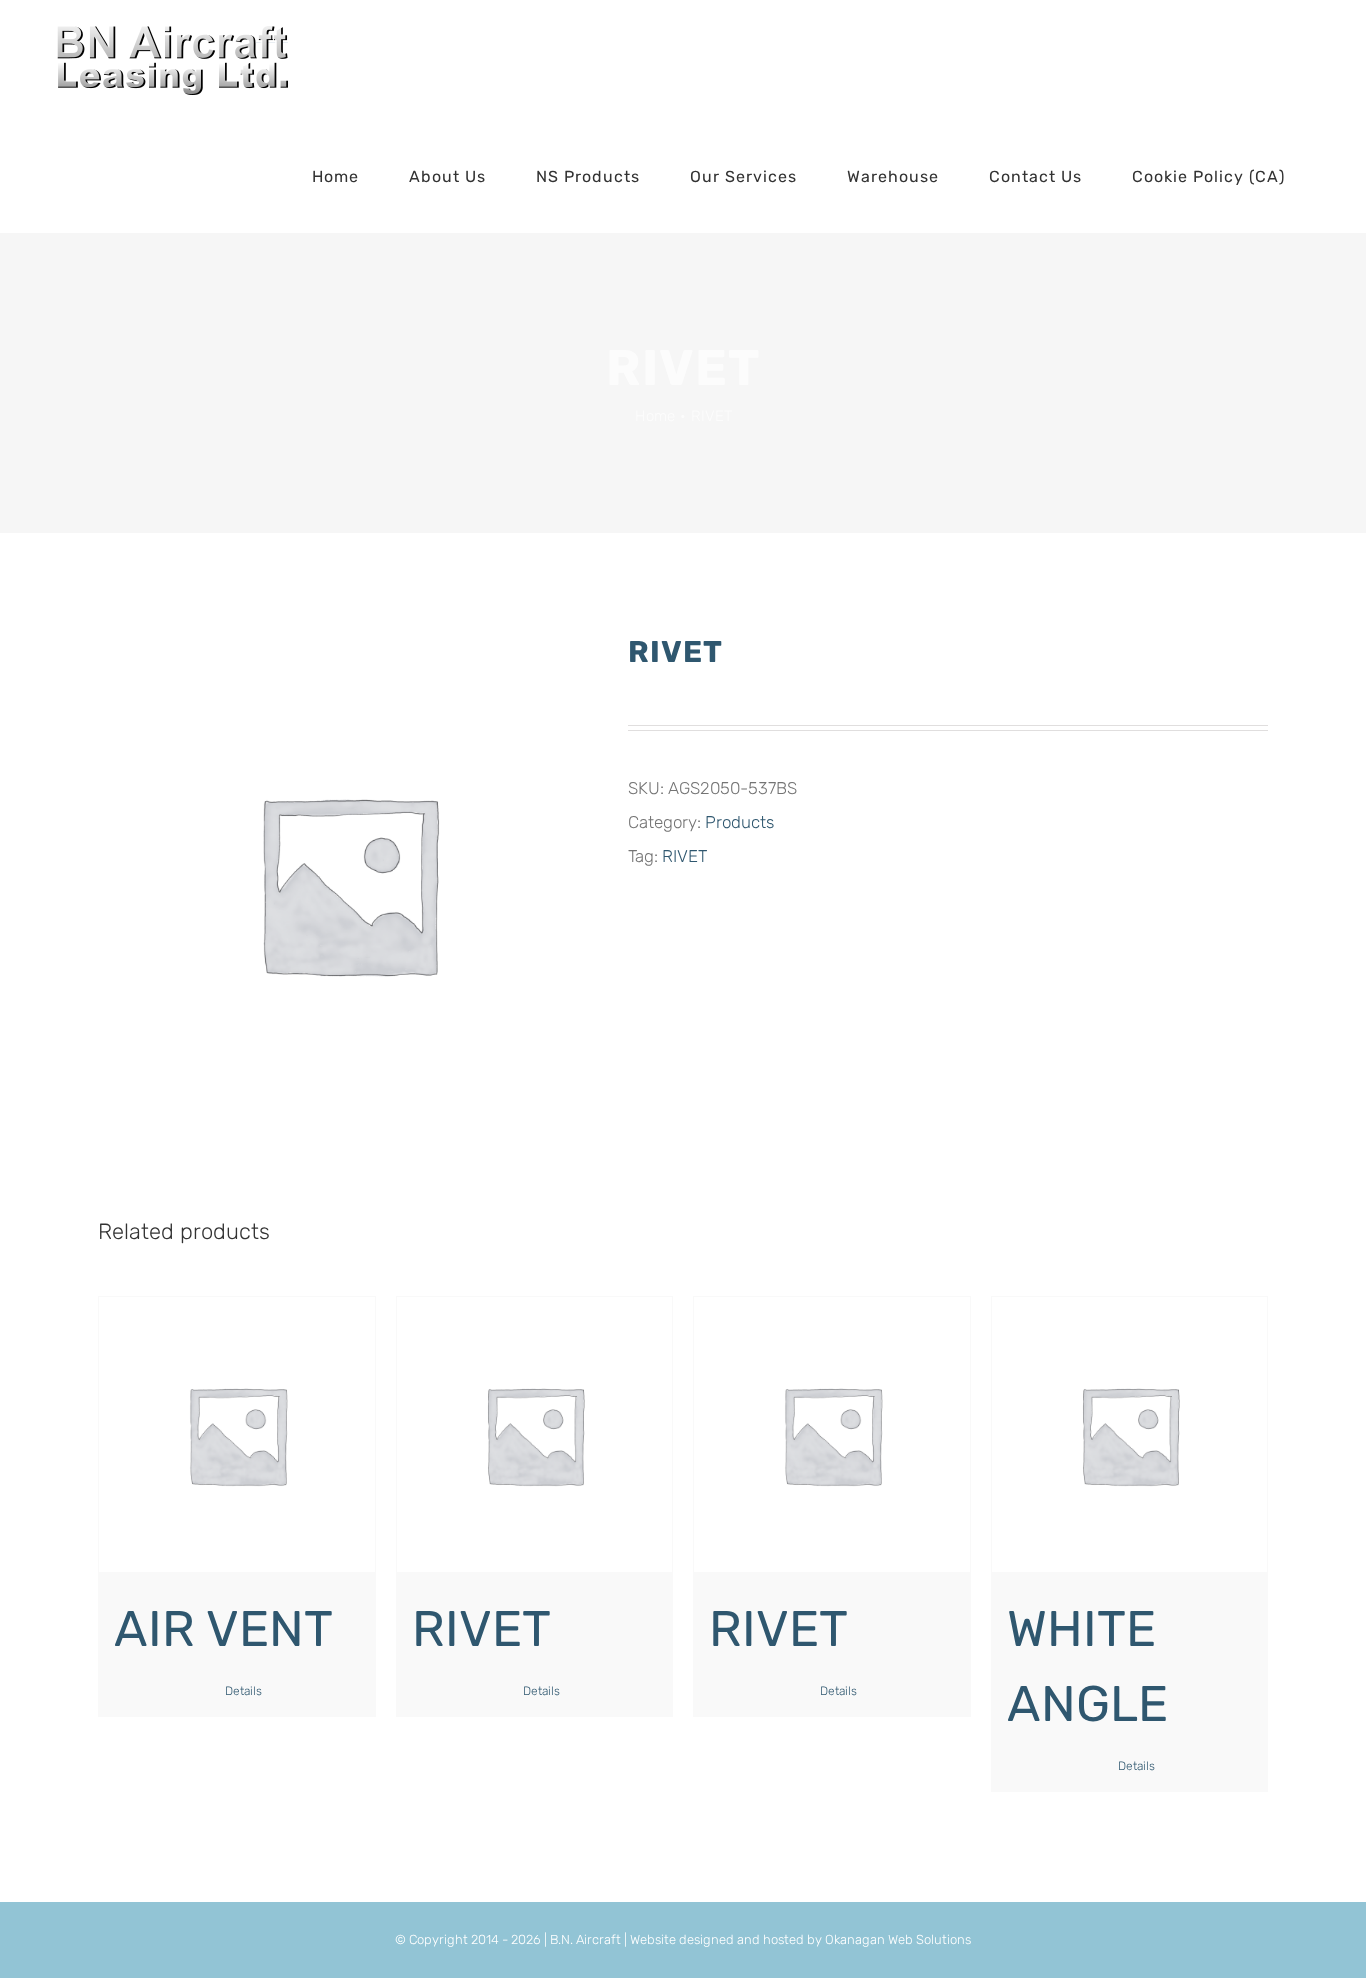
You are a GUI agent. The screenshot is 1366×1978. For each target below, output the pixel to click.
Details (243, 1691)
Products (739, 822)
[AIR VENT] (237, 1435)
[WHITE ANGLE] (1130, 1435)
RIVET (684, 856)
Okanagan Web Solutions (898, 1939)
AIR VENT (223, 1629)
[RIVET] (535, 1435)
